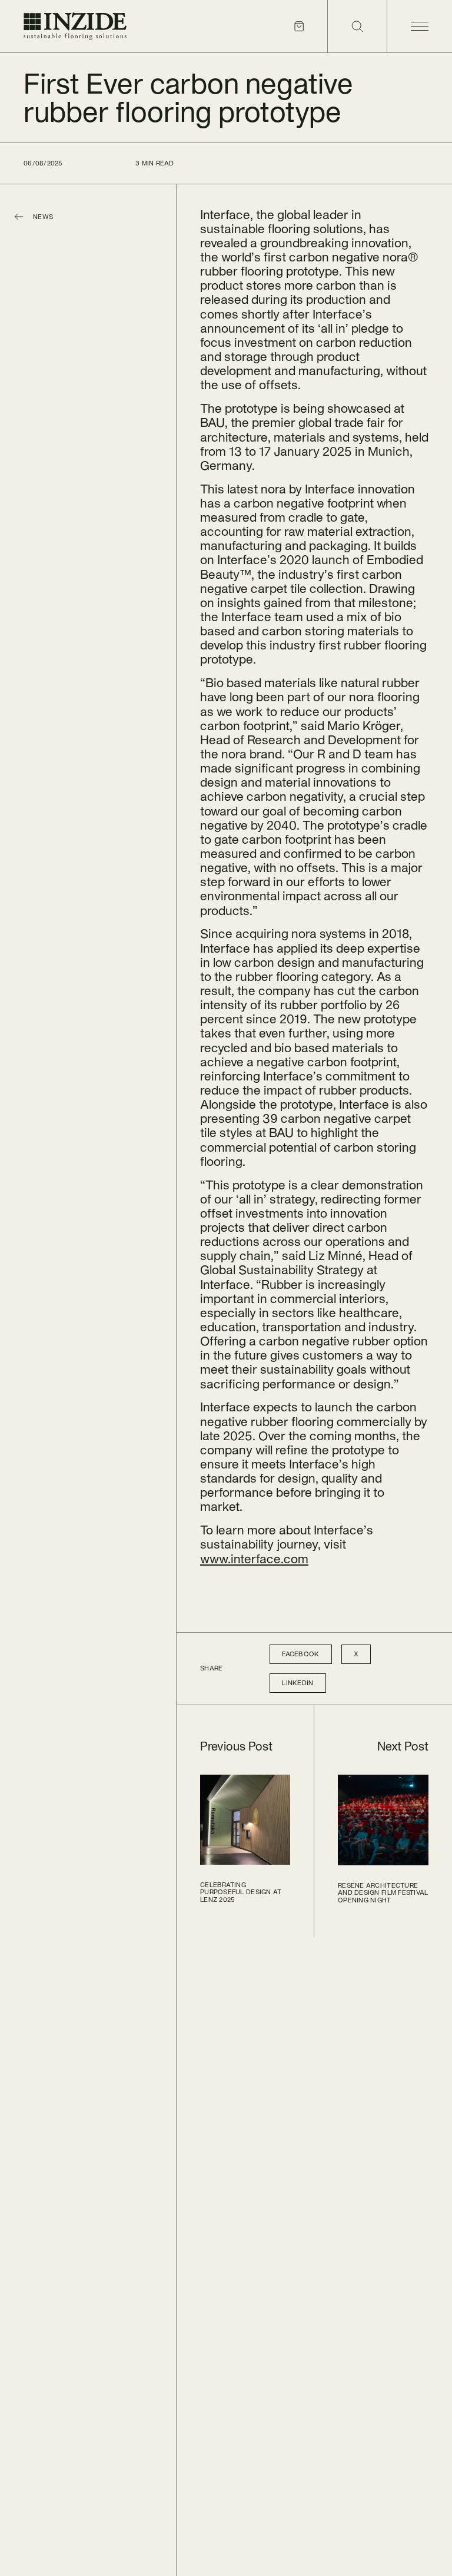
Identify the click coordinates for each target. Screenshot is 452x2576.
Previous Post (236, 1746)
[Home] (75, 26)
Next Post (403, 1746)
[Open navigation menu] (419, 26)
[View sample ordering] (299, 26)
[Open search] (357, 26)
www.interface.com (254, 1559)
